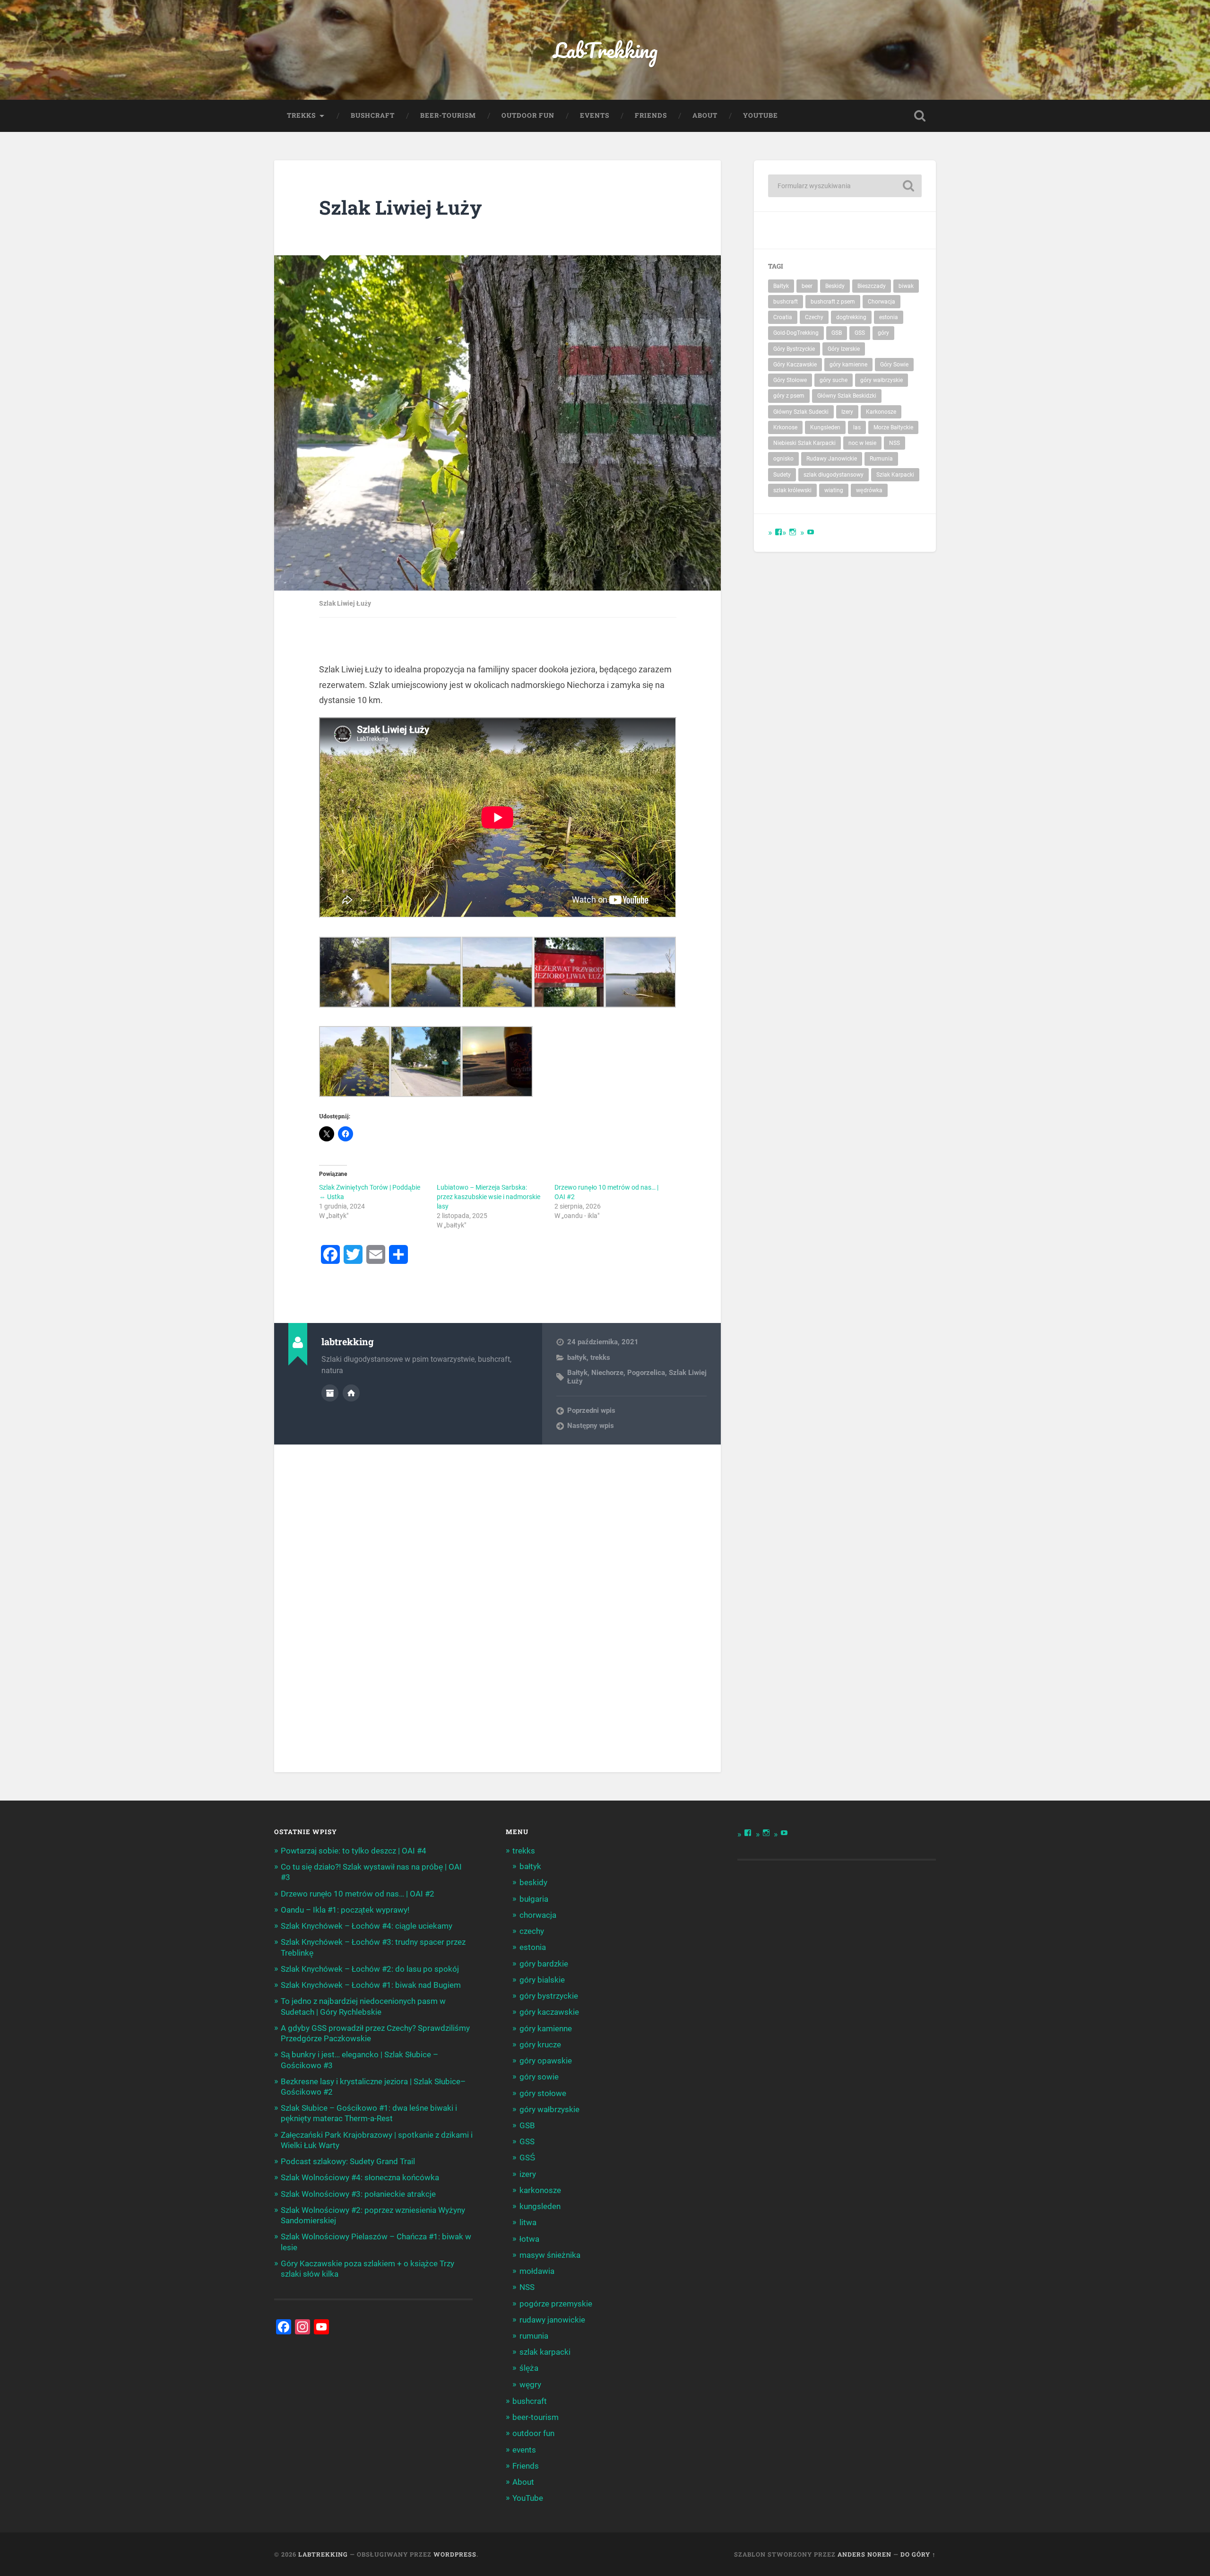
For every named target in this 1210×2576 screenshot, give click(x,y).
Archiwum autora (330, 1393)
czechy (532, 1931)
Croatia (783, 317)
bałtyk (577, 1358)
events (595, 115)
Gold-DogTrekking (796, 333)
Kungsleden (825, 427)
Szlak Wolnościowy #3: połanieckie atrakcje (358, 2194)
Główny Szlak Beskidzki (847, 396)
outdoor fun (528, 115)
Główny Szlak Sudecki (801, 412)
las (857, 427)
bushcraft (373, 115)
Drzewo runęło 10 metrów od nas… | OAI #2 (358, 1894)
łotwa (529, 2239)
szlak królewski (792, 490)
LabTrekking (605, 50)
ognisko (783, 459)
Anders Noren (864, 2554)
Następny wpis (591, 1426)
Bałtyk (577, 1373)
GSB (837, 333)
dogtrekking (851, 317)
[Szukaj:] (845, 186)
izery (528, 2174)
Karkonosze (881, 412)
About (705, 115)
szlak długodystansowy (834, 475)
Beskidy (835, 286)
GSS (860, 333)
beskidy (533, 1882)
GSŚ (527, 2158)
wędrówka (869, 490)
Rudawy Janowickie (832, 459)
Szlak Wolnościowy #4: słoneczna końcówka (360, 2177)
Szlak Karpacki (895, 475)
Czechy (814, 317)
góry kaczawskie (549, 2012)
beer (807, 286)
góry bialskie (542, 1980)
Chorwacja (882, 302)
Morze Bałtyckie (893, 427)
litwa (528, 2222)
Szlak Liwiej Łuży (400, 207)
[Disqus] (498, 1608)
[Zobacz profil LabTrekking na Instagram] (793, 532)
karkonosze (540, 2190)
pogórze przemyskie (556, 2304)
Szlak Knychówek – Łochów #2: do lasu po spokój (370, 1969)
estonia (889, 317)
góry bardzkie (544, 1964)
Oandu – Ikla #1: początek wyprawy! (345, 1910)
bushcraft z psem (833, 302)
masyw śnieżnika (550, 2255)
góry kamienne (848, 365)
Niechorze (607, 1373)
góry (883, 333)
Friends (651, 115)
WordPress (455, 2554)
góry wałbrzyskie (882, 380)
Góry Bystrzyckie (794, 349)
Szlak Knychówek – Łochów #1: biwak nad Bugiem (371, 1985)
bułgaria (534, 1899)
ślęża (529, 2368)
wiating (834, 490)
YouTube (761, 115)
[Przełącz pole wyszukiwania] (920, 116)
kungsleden (540, 2206)
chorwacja (538, 1915)
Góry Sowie (894, 365)
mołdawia (537, 2271)
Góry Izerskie (844, 349)
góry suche (834, 380)
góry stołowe (543, 2093)
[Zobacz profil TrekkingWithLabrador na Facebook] (778, 532)
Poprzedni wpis (591, 1410)
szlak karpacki (545, 2352)
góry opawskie (546, 2061)
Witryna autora (351, 1393)
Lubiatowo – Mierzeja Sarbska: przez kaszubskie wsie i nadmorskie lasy (488, 1197)
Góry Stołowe (790, 380)
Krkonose (785, 427)
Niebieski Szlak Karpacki (804, 443)
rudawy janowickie (552, 2320)
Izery (847, 412)
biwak (906, 286)
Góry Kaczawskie (795, 365)
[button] (355, 974)
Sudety (782, 475)
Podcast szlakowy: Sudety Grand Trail (348, 2161)
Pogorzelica (646, 1373)
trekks (301, 115)
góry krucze (540, 2045)
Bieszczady (872, 286)
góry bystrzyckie (549, 1996)
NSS (895, 443)
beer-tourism (448, 115)
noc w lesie (862, 443)
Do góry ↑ (918, 2554)
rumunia (534, 2336)
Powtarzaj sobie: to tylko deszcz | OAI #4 (354, 1851)
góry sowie (539, 2077)
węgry (530, 2385)
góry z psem (789, 396)
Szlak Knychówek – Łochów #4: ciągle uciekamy (367, 1926)
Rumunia (881, 459)
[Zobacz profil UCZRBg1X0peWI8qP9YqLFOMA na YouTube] (811, 532)
